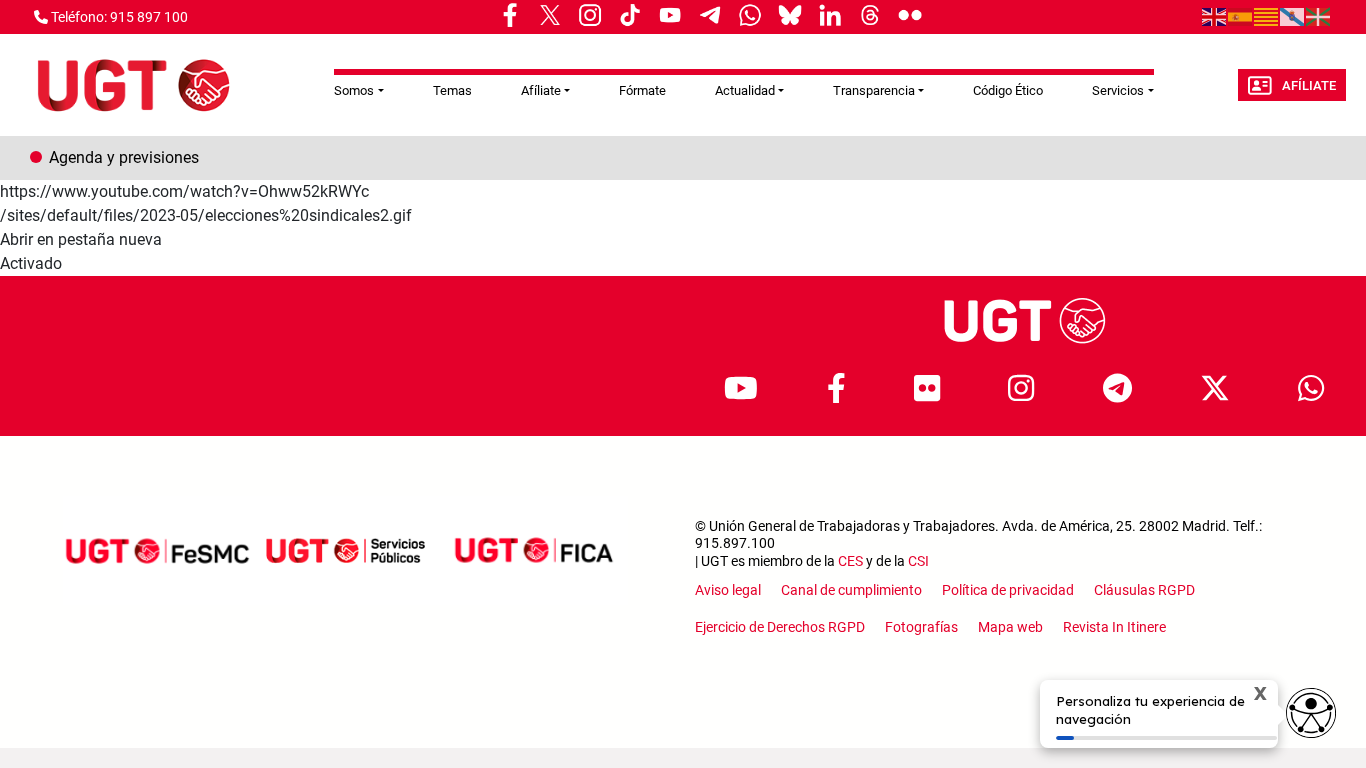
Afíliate (1309, 85)
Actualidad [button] (745, 90)
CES (850, 561)
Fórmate (642, 90)
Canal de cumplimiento (851, 590)
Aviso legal (728, 590)
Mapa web (1010, 627)
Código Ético (1008, 90)
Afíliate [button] (541, 90)
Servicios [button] (1118, 90)
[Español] (1241, 16)
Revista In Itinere (1114, 627)
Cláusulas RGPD (1144, 590)
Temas (452, 90)
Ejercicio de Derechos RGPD (780, 627)
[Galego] (1293, 16)
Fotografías (921, 627)
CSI (918, 561)
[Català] (1267, 16)
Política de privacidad (1008, 590)
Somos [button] (354, 90)
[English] (1215, 16)
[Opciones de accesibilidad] (1311, 713)
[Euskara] (1319, 16)
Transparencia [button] (874, 90)
